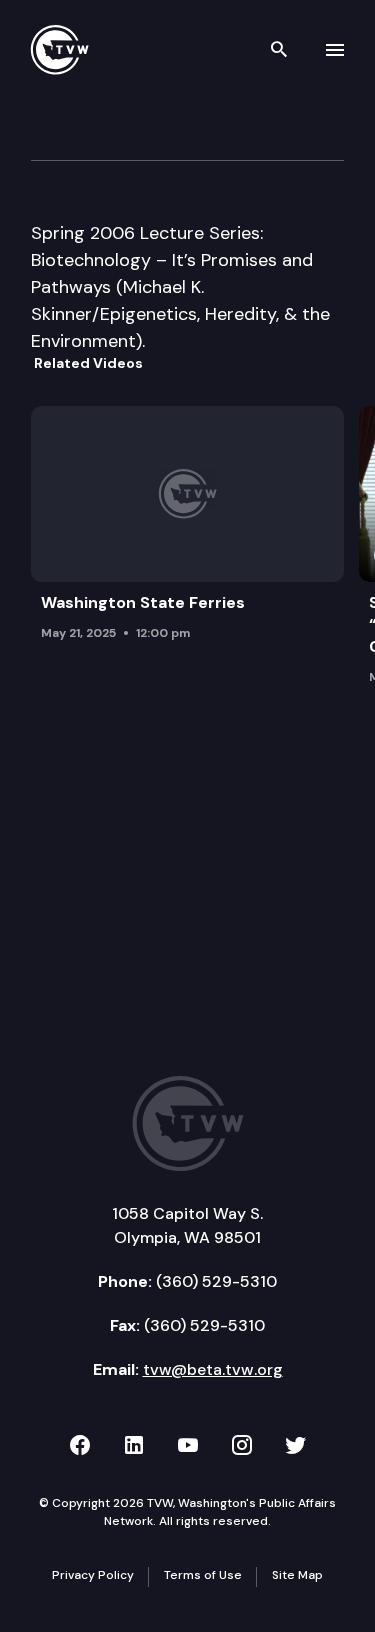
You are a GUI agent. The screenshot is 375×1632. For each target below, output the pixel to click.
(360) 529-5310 (216, 1281)
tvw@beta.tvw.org (213, 1369)
